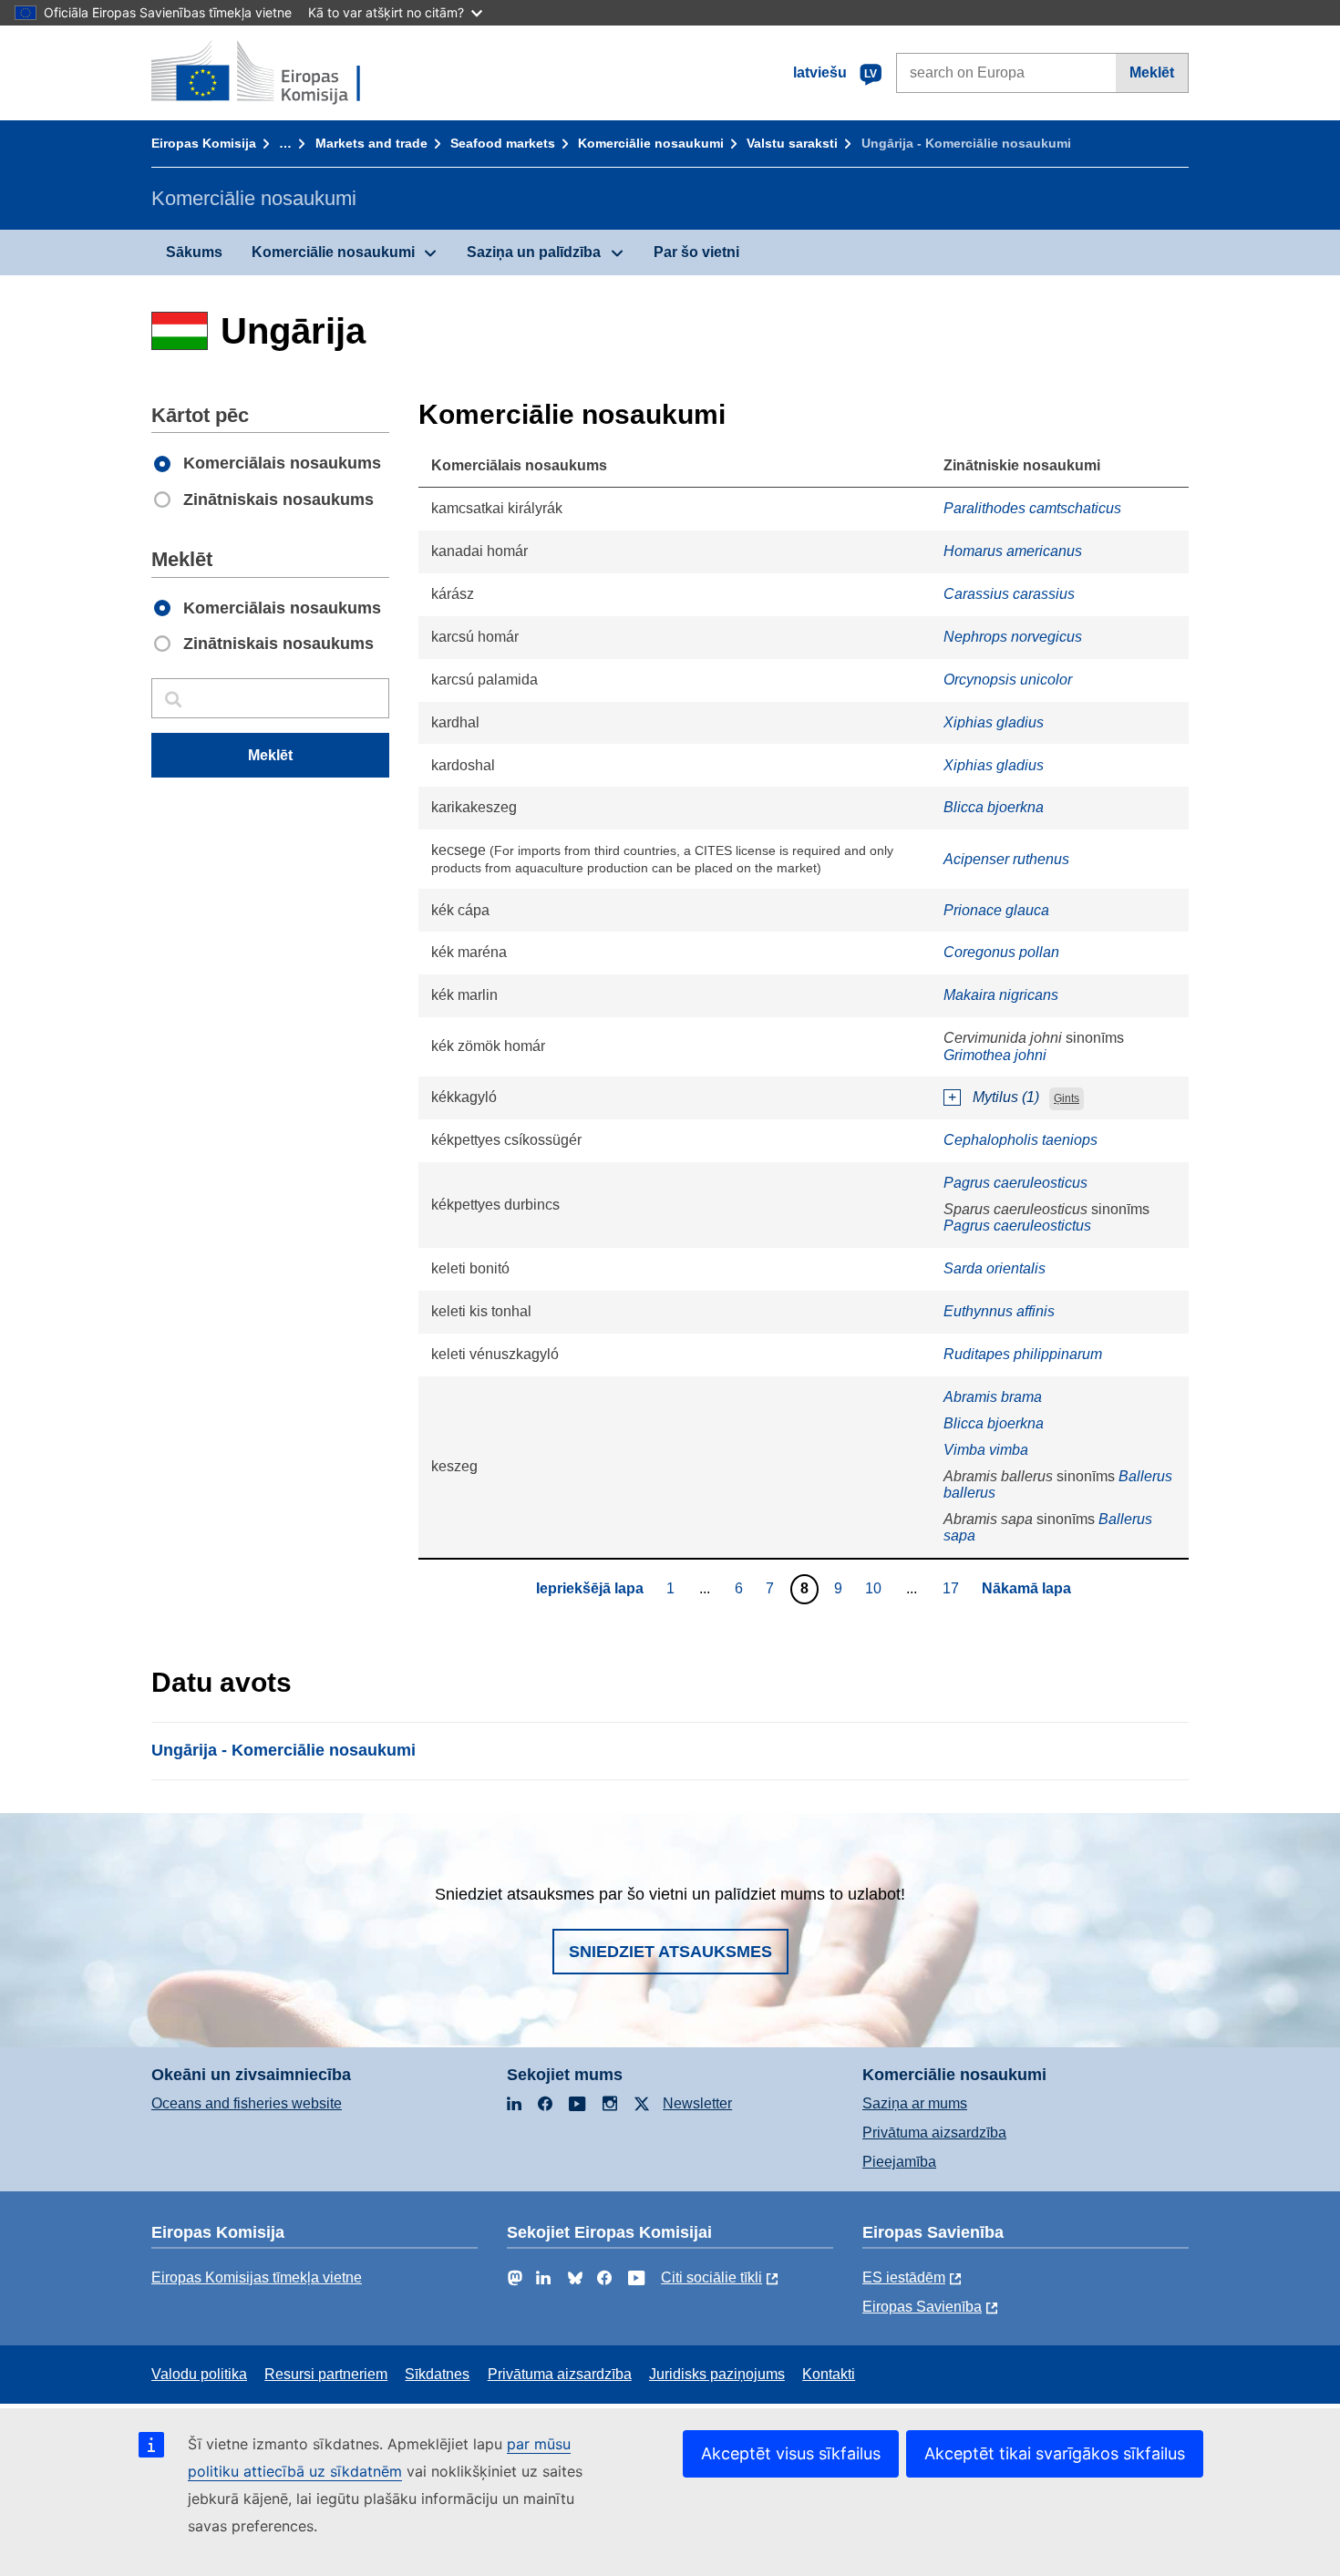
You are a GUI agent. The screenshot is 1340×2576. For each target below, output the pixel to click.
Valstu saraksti (792, 143)
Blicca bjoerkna (994, 807)
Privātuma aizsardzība (934, 2133)
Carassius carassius (1009, 594)
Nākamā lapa (1026, 1588)
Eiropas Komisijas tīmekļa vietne (257, 2277)
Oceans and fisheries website (247, 2103)
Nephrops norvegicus (1013, 637)
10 (876, 1588)
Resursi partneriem (326, 2374)
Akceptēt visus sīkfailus (791, 2453)
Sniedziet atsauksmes (670, 1952)
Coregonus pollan (1001, 952)
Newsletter (697, 2103)
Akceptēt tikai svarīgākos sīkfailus (1055, 2453)
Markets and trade (371, 143)
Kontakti (829, 2374)
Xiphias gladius (994, 722)
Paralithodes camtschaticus (1032, 508)
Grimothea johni (995, 1055)
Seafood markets (503, 143)
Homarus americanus (1013, 551)
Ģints (1067, 1098)
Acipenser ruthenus (1006, 859)
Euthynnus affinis (999, 1311)
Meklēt (1152, 72)
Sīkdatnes (437, 2374)
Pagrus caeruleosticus (1015, 1183)
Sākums (194, 252)
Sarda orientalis (995, 1268)
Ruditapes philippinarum (1023, 1354)
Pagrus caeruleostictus (1017, 1226)
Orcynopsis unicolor (1008, 680)
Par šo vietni (696, 252)
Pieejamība (899, 2162)
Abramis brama (993, 1397)
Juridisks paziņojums (717, 2374)
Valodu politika (199, 2374)
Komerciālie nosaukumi (651, 143)
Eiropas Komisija (204, 143)
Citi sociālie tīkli (711, 2277)
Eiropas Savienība (922, 2307)
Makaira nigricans (1001, 995)
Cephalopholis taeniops (1020, 1140)
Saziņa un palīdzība (534, 252)
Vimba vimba (986, 1450)
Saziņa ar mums (915, 2103)
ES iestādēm (904, 2277)
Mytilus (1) (1006, 1097)
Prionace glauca (996, 910)
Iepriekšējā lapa (590, 1588)
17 (953, 1588)
